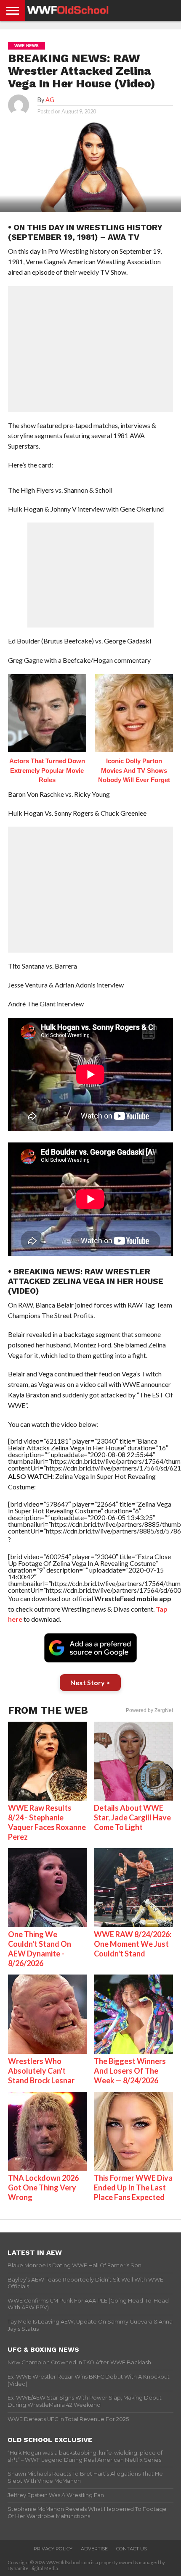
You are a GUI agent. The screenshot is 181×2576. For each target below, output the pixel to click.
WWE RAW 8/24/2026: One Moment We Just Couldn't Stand (133, 1944)
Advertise (94, 2549)
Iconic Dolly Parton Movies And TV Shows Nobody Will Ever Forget (134, 770)
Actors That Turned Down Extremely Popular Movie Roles (47, 770)
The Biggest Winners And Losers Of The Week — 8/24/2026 (130, 2071)
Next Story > (90, 1682)
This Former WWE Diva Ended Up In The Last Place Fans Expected (133, 2187)
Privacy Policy (53, 2549)
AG (50, 100)
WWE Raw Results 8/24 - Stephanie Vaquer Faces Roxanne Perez (47, 1822)
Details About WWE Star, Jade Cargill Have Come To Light (132, 1817)
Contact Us (132, 2549)
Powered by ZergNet (149, 1710)
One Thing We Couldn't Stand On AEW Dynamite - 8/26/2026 (40, 1949)
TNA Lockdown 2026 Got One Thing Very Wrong (43, 2187)
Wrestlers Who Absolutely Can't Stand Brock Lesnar (41, 2071)
